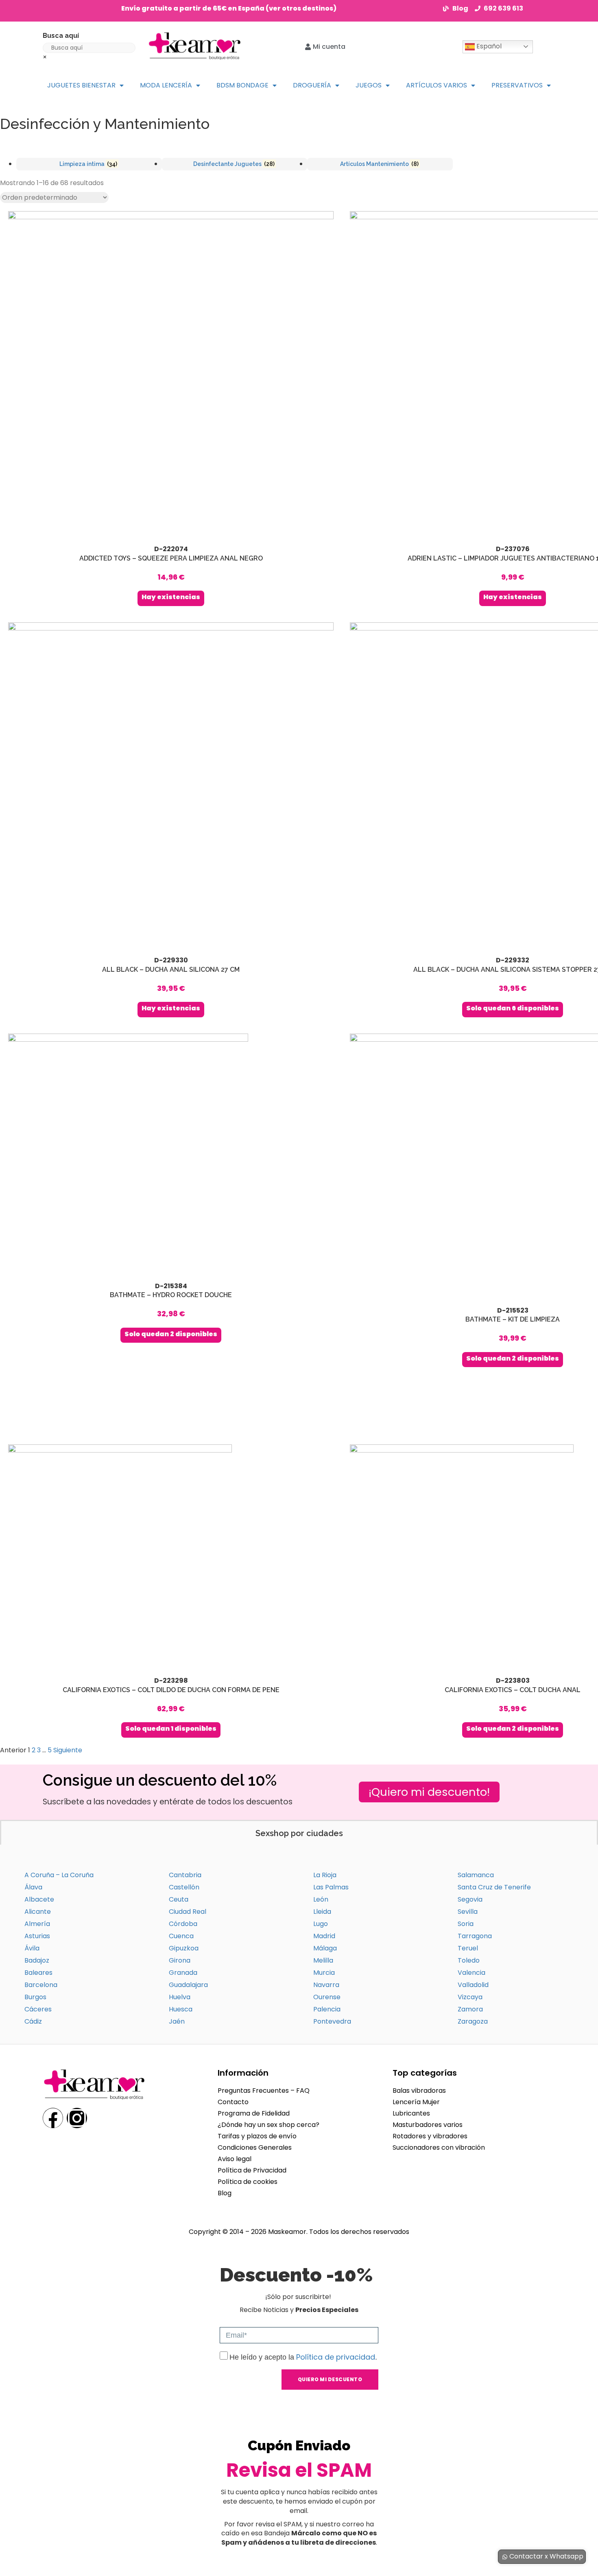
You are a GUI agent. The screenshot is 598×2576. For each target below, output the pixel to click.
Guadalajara (188, 1985)
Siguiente (68, 1750)
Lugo (321, 1924)
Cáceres (38, 2009)
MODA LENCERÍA (166, 85)
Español (488, 46)
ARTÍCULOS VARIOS (436, 85)
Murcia (324, 1973)
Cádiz (33, 2021)
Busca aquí (61, 36)
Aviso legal (235, 2159)
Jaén (177, 2021)
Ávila (32, 1948)
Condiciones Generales (255, 2147)
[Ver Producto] (171, 409)
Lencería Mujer (416, 2102)
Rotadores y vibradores (430, 2136)
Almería (37, 1924)
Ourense (327, 1997)
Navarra (326, 1985)
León (321, 1899)
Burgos (35, 1997)
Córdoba (183, 1924)
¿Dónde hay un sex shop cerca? (268, 2125)
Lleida (322, 1912)
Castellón (184, 1887)
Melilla (323, 1960)
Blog (225, 2193)
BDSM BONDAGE (242, 85)
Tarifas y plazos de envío (257, 2136)
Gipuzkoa (184, 1948)
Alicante (38, 1912)
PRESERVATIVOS (517, 85)
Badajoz (37, 1960)
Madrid (324, 1936)
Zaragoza (473, 2021)
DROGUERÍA (312, 85)
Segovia (470, 1899)
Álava (33, 1887)
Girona (180, 1960)
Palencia (327, 2009)
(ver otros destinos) (301, 8)
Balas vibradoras (419, 2091)
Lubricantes (411, 2113)
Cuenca (181, 1936)
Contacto (233, 2102)
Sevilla (468, 1912)
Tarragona (475, 1936)
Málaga (325, 1948)
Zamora (470, 2009)
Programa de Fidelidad (254, 2113)
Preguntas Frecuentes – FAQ (264, 2091)
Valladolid (473, 1985)
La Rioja (325, 1875)
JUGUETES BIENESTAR (81, 85)
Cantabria (185, 1875)
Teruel (468, 1948)
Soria (466, 1924)
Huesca (181, 2009)
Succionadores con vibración (439, 2147)
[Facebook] (53, 2118)
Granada (183, 1973)
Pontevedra (332, 2021)
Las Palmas (331, 1887)
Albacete (39, 1899)
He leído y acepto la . (303, 2357)
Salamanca (476, 1875)
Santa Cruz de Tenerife (494, 1887)
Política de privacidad (336, 2357)
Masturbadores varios (428, 2125)
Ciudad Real (188, 1912)
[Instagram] (77, 2118)
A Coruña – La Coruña (59, 1875)
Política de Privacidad (252, 2170)
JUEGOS (369, 85)
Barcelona (41, 1985)
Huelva (180, 1997)
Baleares (38, 1973)
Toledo (469, 1960)
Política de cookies (248, 2182)
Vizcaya (470, 1997)
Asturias (37, 1936)
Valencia (471, 1973)
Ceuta (179, 1899)
